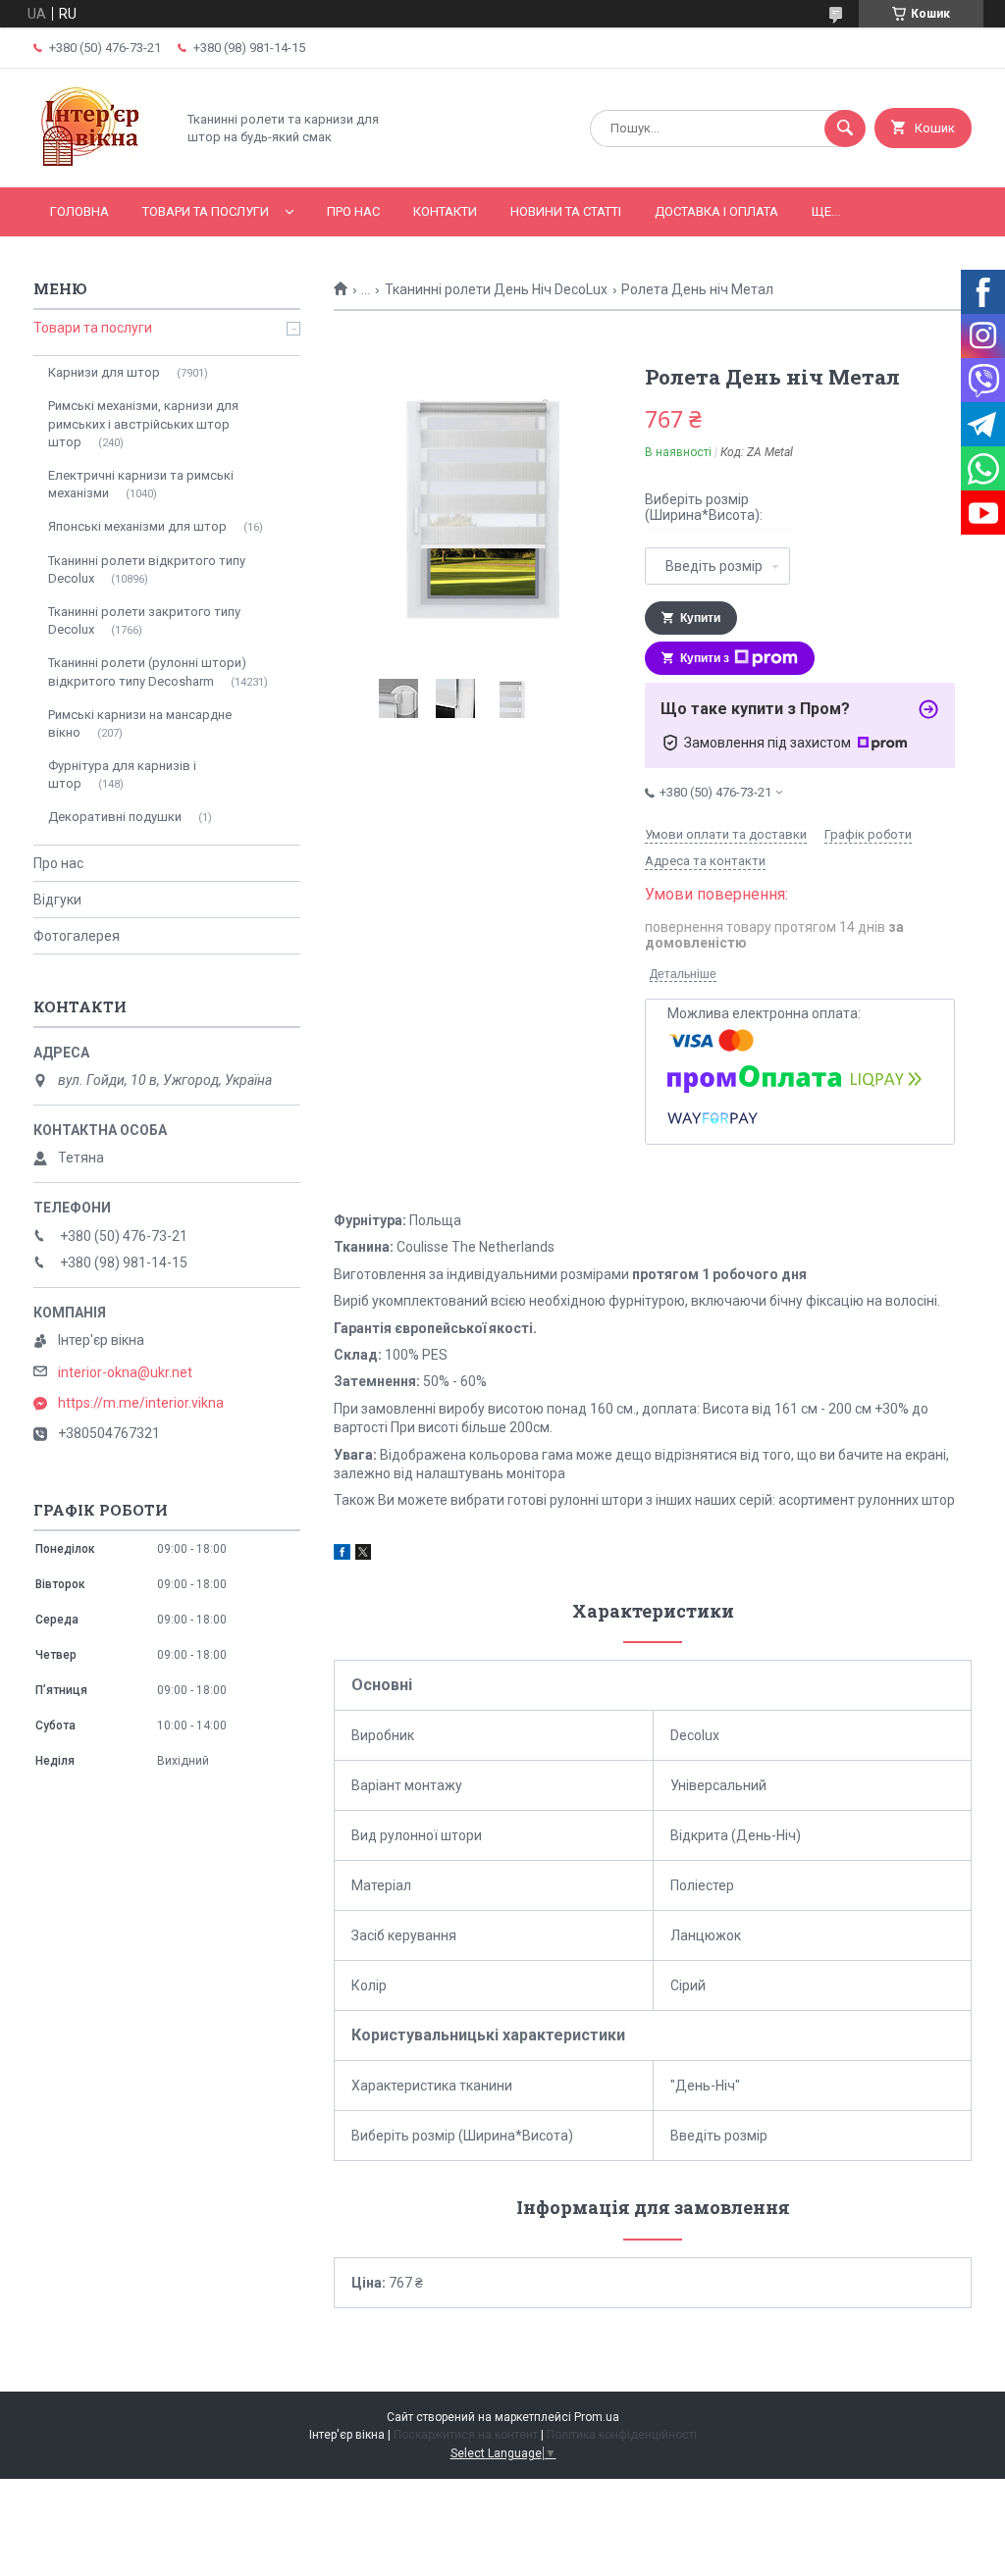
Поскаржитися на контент (466, 2435)
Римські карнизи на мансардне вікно (140, 723)
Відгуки (57, 900)
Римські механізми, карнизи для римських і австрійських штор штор (143, 423)
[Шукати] (845, 129)
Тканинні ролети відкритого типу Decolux (147, 569)
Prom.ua (597, 2417)
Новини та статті (566, 211)
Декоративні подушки (115, 817)
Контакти (445, 211)
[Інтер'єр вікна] (99, 163)
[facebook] (342, 1555)
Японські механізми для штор (137, 526)
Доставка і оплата (716, 211)
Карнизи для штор (104, 372)
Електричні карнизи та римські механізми (141, 484)
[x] (363, 1555)
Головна (79, 211)
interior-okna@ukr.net (125, 1372)
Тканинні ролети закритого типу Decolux (144, 620)
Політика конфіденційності (622, 2435)
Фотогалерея (77, 936)
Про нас (353, 211)
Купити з (705, 658)
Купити (700, 618)
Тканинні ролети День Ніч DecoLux (496, 289)
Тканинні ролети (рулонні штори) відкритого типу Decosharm (147, 671)
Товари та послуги (206, 211)
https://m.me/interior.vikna (141, 1403)
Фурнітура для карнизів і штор (122, 774)
